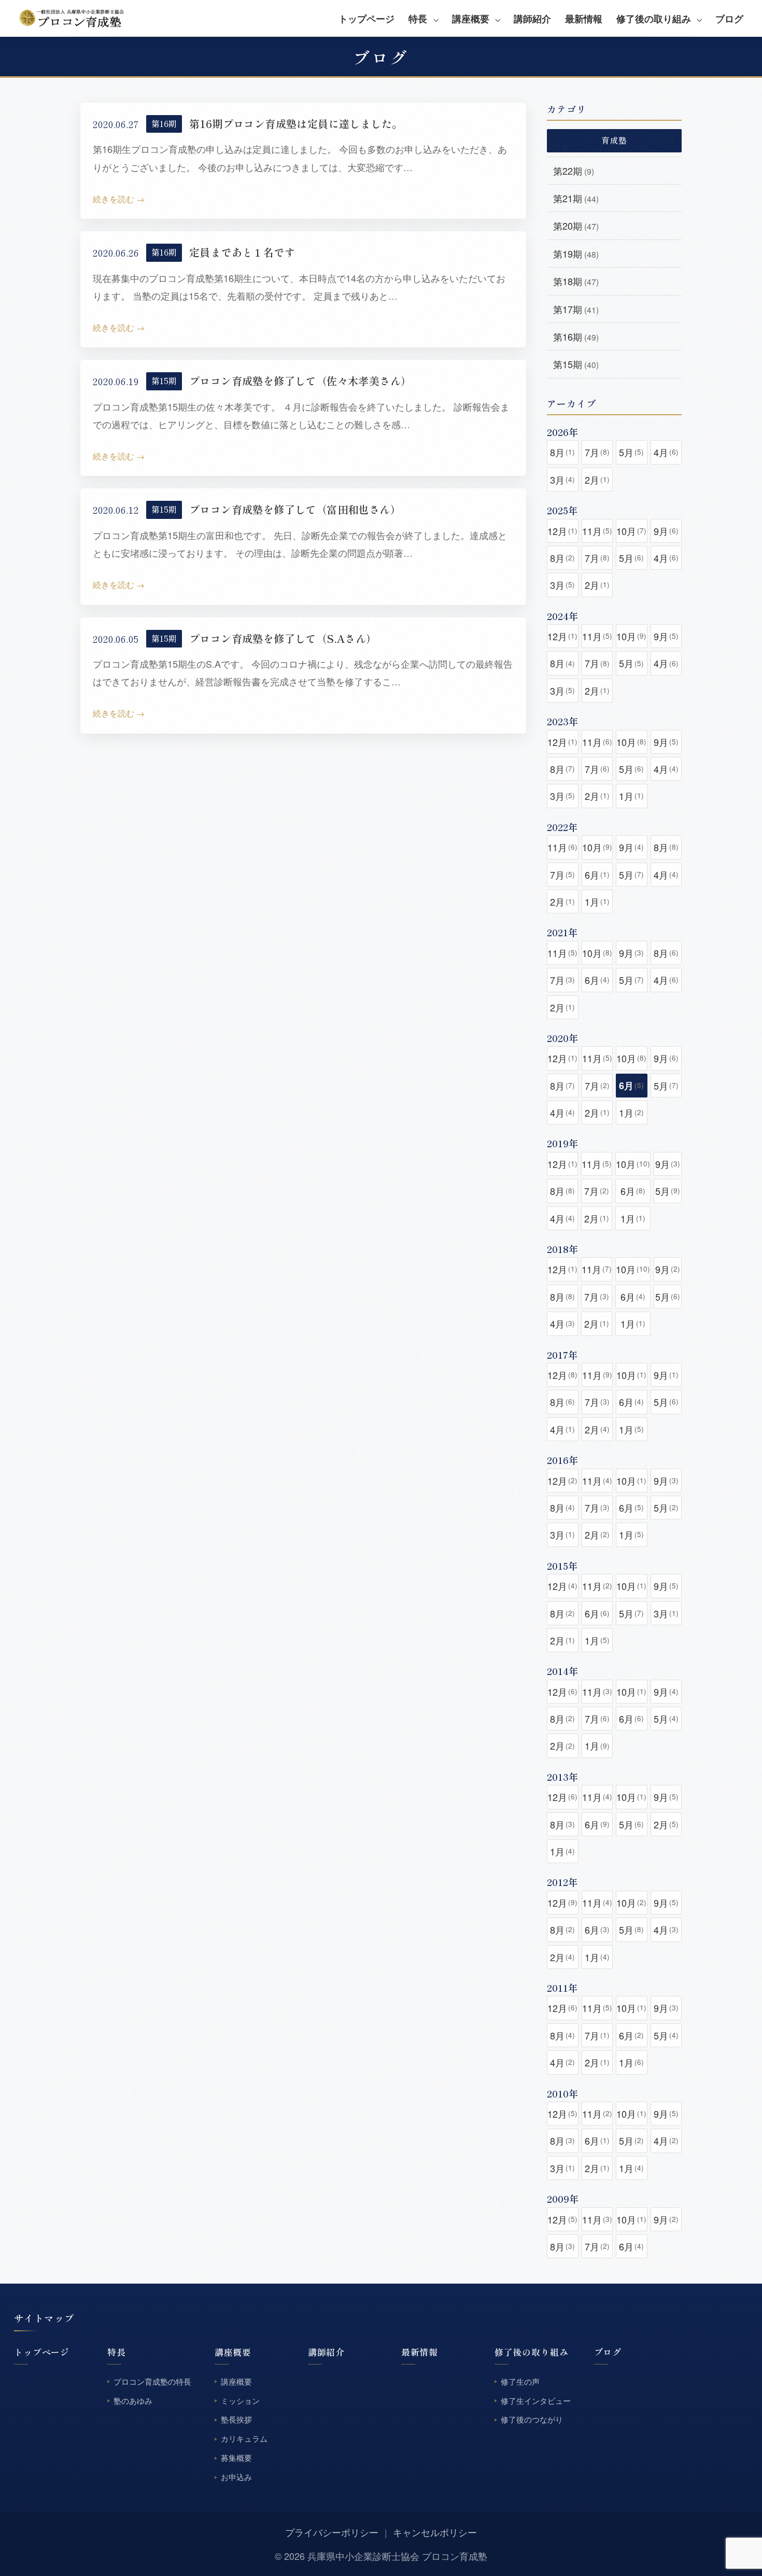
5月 (631, 452)
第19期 (576, 254)
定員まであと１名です (242, 252)
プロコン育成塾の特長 (152, 2381)
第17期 (576, 309)
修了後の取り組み (654, 19)
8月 (562, 452)
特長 (418, 19)
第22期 (574, 171)
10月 (631, 531)
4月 (666, 452)
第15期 (164, 381)
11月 (597, 531)
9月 (666, 531)
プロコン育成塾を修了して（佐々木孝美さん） (300, 381)
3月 (562, 480)
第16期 (164, 124)
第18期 (576, 281)
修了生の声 (520, 2381)
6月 (597, 875)
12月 (562, 531)
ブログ (729, 19)
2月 (597, 480)
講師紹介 (532, 19)
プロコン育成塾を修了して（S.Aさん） (283, 638)
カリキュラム (244, 2439)
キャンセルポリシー (435, 2532)
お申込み (236, 2477)
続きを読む (114, 199)
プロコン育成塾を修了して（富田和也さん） (295, 509)
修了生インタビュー (536, 2401)
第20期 (576, 226)
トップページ (366, 19)
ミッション (240, 2401)
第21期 (576, 198)
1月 (631, 796)
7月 (597, 452)
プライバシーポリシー (332, 2532)
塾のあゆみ (133, 2401)
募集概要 (236, 2458)
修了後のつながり (532, 2420)
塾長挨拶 (236, 2420)
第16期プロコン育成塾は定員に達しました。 (296, 124)
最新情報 (584, 19)
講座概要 (471, 19)
